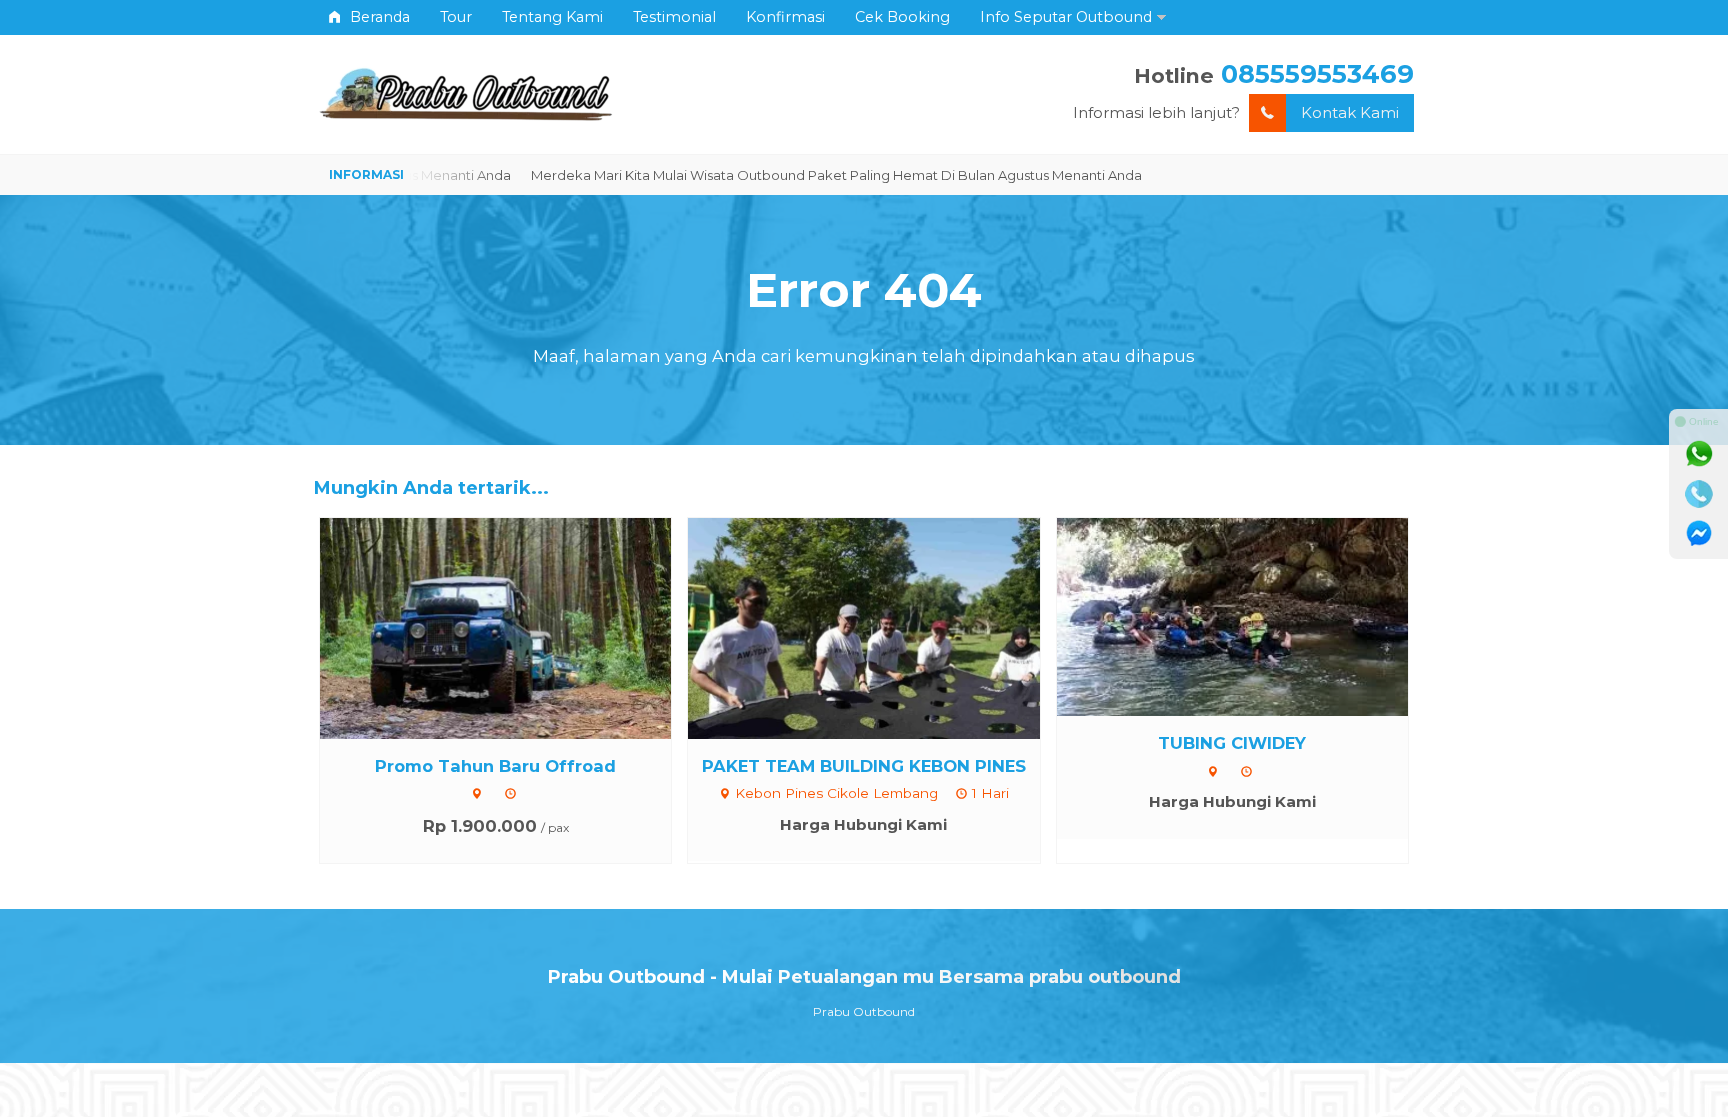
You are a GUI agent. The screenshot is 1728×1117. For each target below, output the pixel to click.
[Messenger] (1699, 534)
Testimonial (674, 17)
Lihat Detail (514, 626)
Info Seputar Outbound (1066, 17)
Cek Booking (902, 17)
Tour (456, 17)
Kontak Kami (1350, 112)
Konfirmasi (785, 17)
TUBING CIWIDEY (1232, 743)
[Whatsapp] (1699, 454)
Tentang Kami (552, 17)
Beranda (378, 17)
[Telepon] (1699, 494)
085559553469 (1317, 73)
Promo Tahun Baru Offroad (495, 766)
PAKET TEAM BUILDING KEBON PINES (864, 766)
